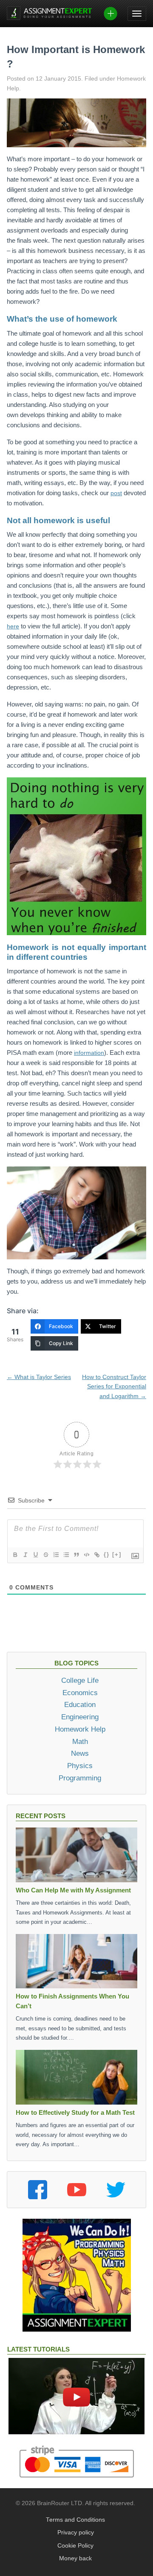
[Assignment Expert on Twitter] (116, 2190)
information (89, 1053)
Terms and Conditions (75, 2520)
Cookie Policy (75, 2546)
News (80, 1753)
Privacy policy (76, 2533)
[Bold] (15, 1555)
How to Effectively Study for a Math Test (75, 2112)
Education (80, 1704)
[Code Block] (86, 1555)
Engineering (80, 1717)
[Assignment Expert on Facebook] (38, 2190)
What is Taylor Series (39, 1377)
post (116, 493)
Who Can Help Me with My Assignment (73, 1890)
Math (80, 1741)
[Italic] (25, 1555)
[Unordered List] (66, 1555)
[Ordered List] (56, 1555)
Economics (80, 1693)
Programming (80, 1778)
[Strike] (45, 1555)
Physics (80, 1766)
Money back (75, 2558)
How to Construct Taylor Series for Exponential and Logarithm (114, 1386)
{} (107, 1554)
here (13, 626)
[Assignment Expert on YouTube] (77, 2190)
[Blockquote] (76, 1555)
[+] (117, 1554)
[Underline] (35, 1555)
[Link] (96, 1555)
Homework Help (80, 1729)
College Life (80, 1680)
